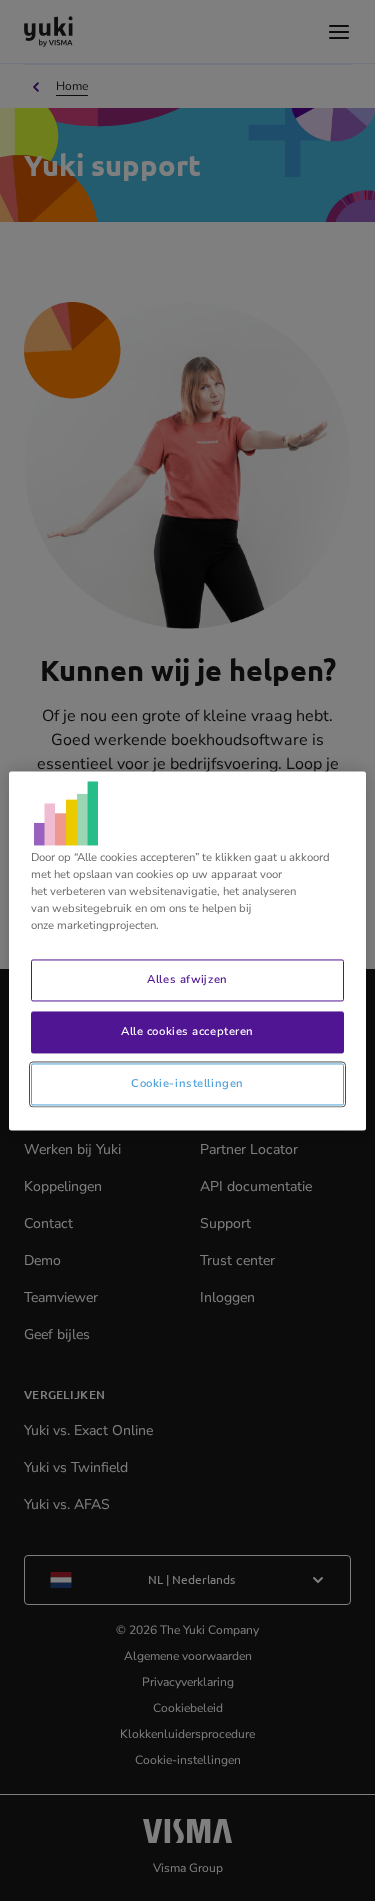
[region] (187, 950)
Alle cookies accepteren (187, 1031)
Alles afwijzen (187, 979)
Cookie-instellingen (187, 1083)
